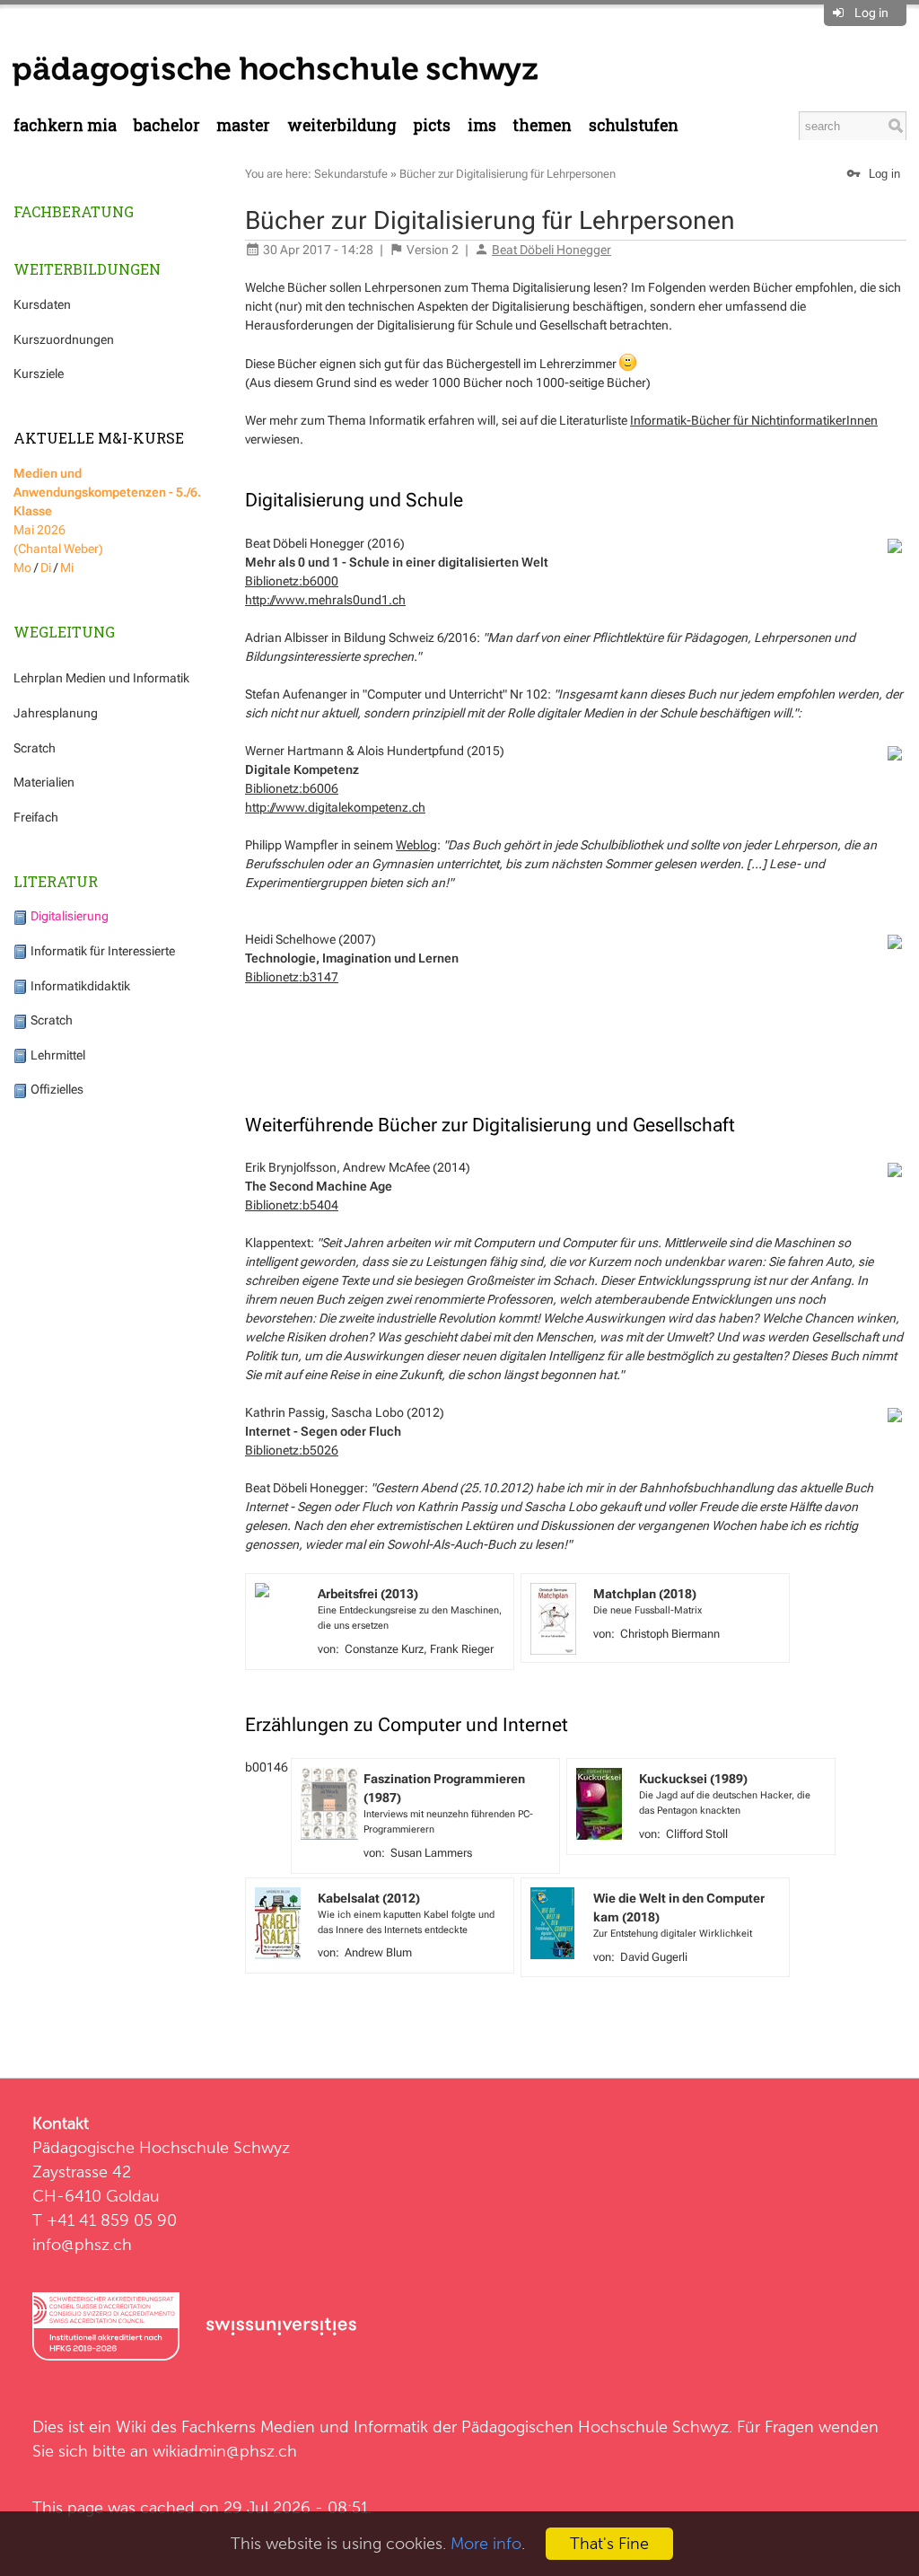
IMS (482, 125)
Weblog (416, 845)
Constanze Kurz (384, 1649)
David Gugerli (654, 1957)
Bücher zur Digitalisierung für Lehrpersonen (508, 174)
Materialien (44, 782)
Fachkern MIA (65, 125)
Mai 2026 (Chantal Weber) (107, 511)
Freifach (36, 817)
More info (486, 2543)
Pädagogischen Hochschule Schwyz (595, 2427)
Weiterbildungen (87, 269)
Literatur (56, 881)
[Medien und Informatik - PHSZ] (275, 70)
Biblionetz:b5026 (292, 1450)
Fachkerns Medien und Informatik (305, 2427)
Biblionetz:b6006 (292, 788)
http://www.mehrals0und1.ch (325, 600)
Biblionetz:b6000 (292, 581)
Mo (22, 567)
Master (243, 125)
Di (46, 567)
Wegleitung (64, 632)
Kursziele (39, 374)
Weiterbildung (342, 125)
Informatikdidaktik (79, 986)
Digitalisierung (68, 916)
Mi (67, 567)
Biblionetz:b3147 (292, 977)
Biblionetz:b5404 (292, 1205)
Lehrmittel (57, 1055)
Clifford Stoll (697, 1834)
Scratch (35, 748)
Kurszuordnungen (64, 339)
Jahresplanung (56, 713)
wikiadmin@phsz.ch (225, 2451)
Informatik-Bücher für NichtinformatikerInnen (754, 420)
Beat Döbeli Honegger (551, 250)
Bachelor (167, 125)
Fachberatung (74, 211)
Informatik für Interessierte (101, 951)
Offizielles (56, 1089)
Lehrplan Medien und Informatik (101, 678)
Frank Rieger (462, 1649)
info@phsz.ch (82, 2244)
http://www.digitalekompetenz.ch (335, 807)
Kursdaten (42, 304)
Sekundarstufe (351, 174)
